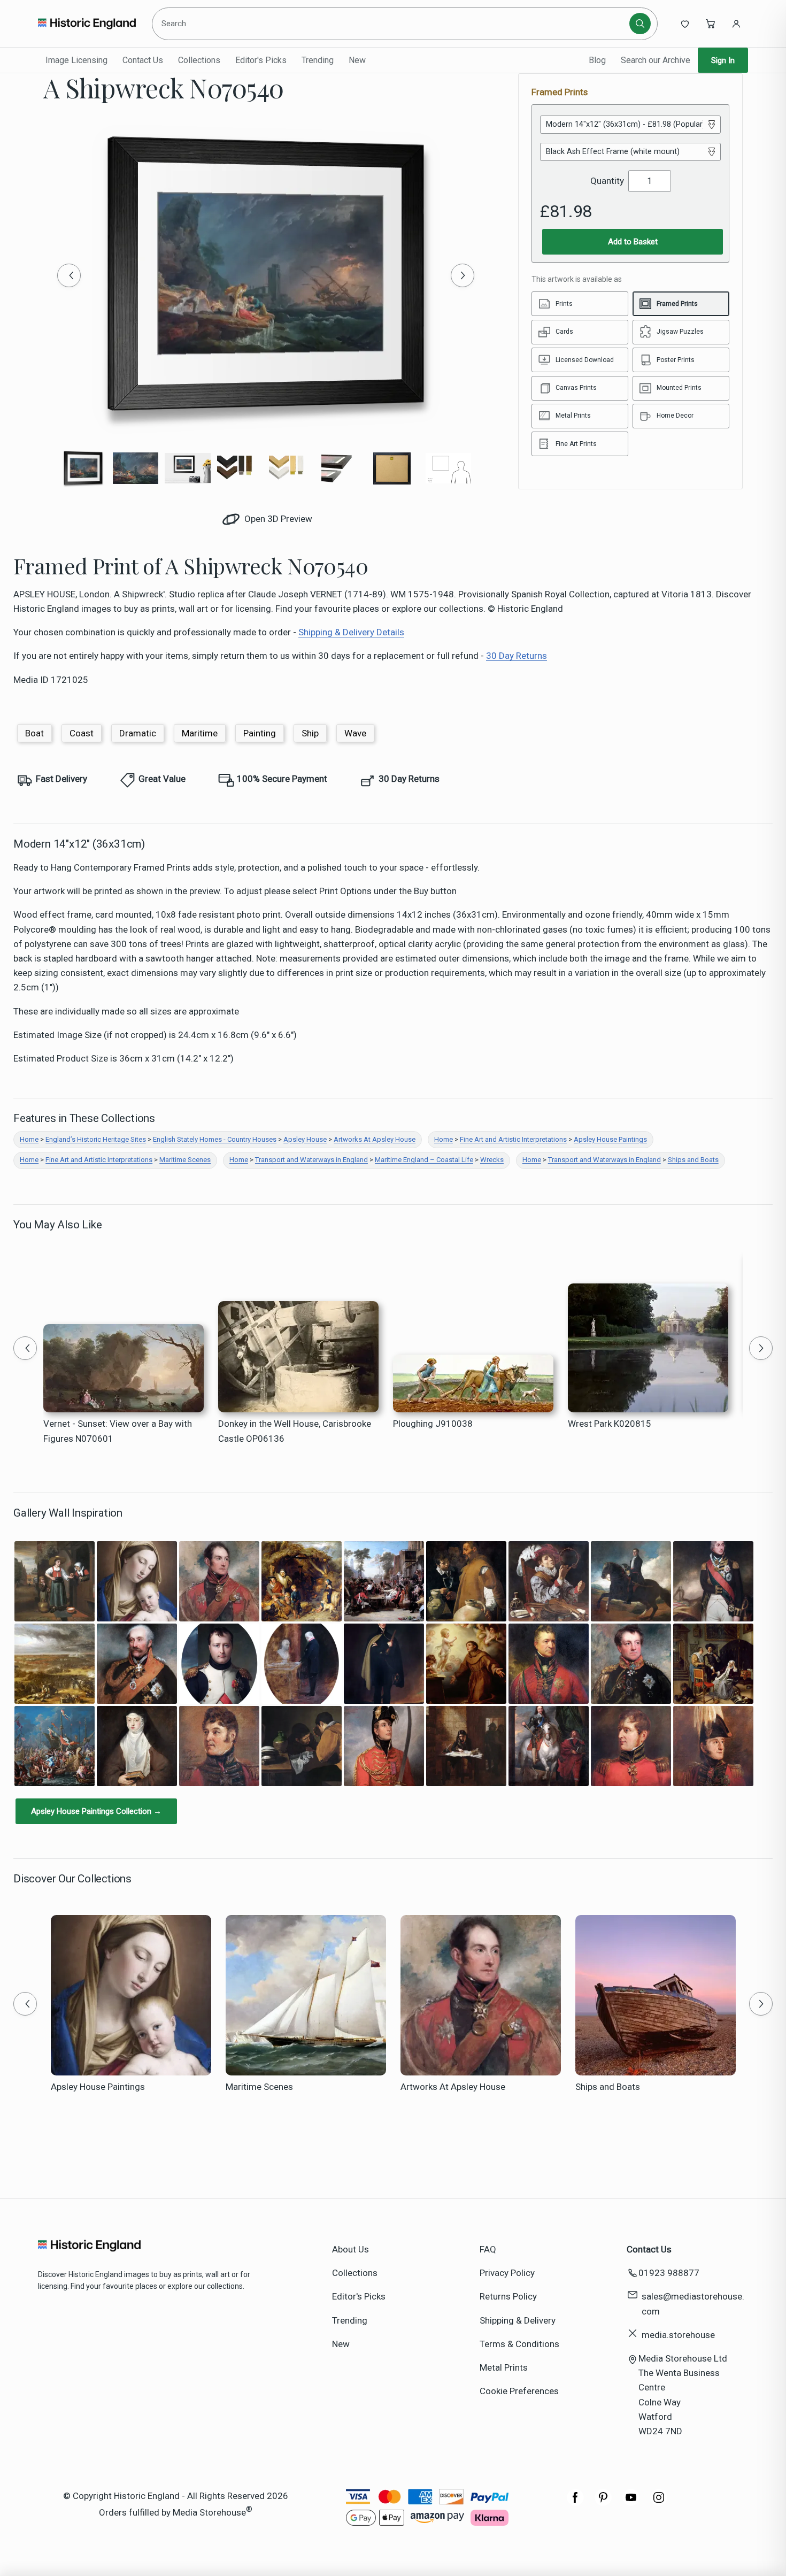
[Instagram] (659, 2503)
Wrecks (492, 1160)
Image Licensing (76, 60)
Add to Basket (633, 242)
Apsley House (305, 1139)
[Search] (640, 24)
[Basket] (711, 24)
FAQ (488, 2249)
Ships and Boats (693, 1160)
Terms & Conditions (519, 2344)
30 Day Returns (517, 656)
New (357, 60)
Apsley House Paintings (610, 1139)
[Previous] (69, 275)
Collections (199, 60)
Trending (318, 60)
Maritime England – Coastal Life (424, 1160)
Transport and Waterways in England (311, 1160)
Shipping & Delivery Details (351, 632)
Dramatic (138, 733)
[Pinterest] (603, 2503)
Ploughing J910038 (433, 1424)
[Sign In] (736, 24)
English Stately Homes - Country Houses (215, 1139)
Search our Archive (656, 60)
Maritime (200, 733)
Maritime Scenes (185, 1160)
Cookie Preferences (519, 2391)
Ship (310, 733)
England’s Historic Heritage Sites (96, 1139)
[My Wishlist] (685, 24)
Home (29, 1139)
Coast (82, 733)
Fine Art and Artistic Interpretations (513, 1139)
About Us (350, 2249)
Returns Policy (508, 2296)
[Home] (87, 24)
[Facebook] (575, 2503)
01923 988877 (669, 2273)
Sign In (723, 60)
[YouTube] (631, 2503)
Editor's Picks (261, 60)
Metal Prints (504, 2367)
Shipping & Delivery (518, 2320)
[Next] (463, 275)
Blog (597, 60)
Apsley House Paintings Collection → (96, 1811)
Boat (34, 733)
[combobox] (392, 24)
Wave (355, 733)
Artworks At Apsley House (375, 1139)
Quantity (607, 181)
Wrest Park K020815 (610, 1424)
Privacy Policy (507, 2273)
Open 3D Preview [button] (277, 519)
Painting (260, 733)
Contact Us (143, 60)
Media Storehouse (209, 2512)
